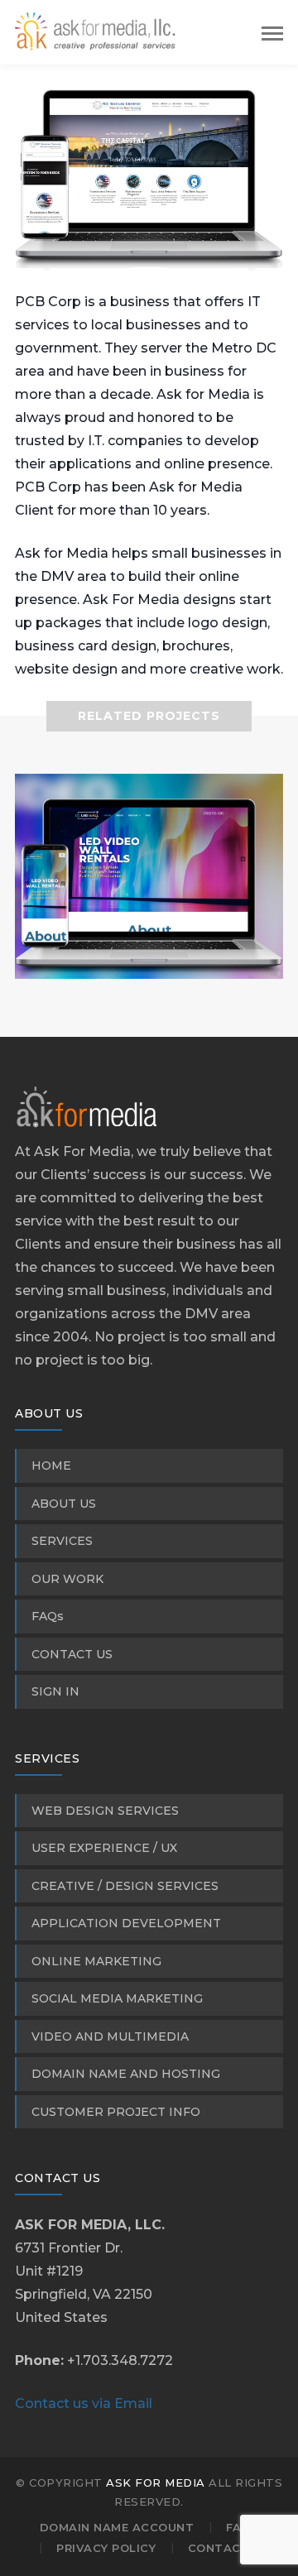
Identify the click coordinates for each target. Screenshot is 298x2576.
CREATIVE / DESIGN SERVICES (125, 1886)
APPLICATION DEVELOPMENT (126, 1923)
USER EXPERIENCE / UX (104, 1848)
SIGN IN (55, 1691)
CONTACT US (72, 1654)
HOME (51, 1465)
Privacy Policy (106, 2548)
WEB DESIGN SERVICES (105, 1811)
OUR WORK (67, 1579)
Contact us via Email (84, 2403)
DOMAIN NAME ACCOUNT (117, 2527)
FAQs (48, 1616)
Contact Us (229, 2548)
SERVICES (62, 1541)
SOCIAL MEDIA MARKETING (117, 1998)
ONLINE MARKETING (96, 1961)
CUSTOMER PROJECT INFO (116, 2112)
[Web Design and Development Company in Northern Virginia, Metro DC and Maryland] (98, 31)
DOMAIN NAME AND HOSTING (126, 2074)
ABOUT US (64, 1504)
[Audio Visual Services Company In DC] (149, 956)
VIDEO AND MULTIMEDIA (110, 2036)
